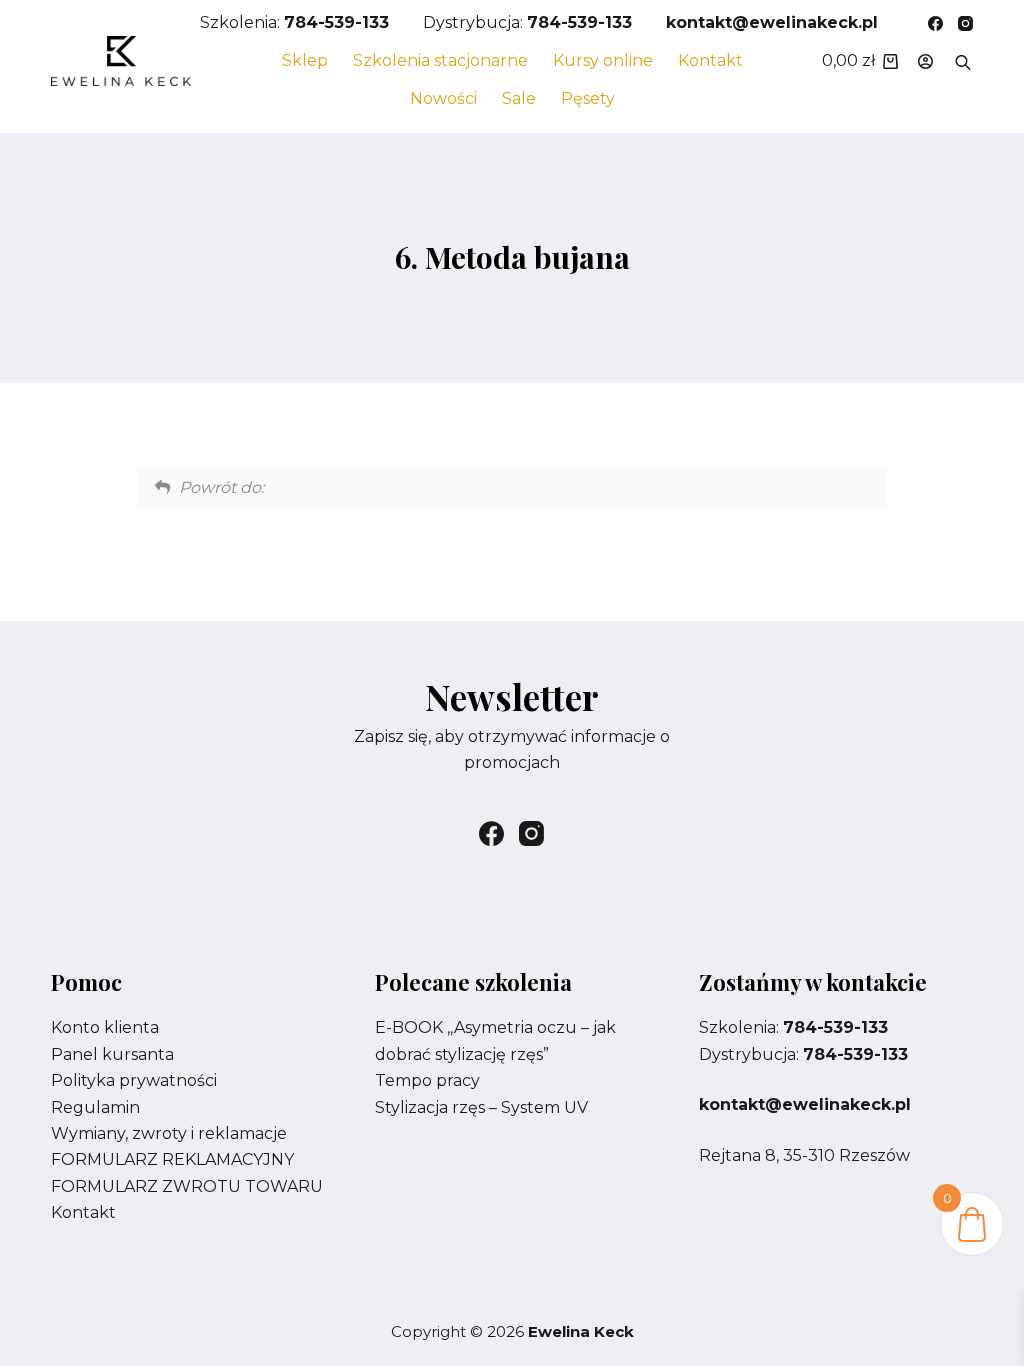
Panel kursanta (112, 1054)
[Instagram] (965, 23)
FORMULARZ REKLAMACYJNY (172, 1159)
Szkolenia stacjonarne (440, 60)
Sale (519, 98)
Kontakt (710, 60)
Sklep (305, 60)
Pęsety (588, 98)
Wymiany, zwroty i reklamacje (169, 1133)
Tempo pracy (427, 1080)
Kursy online (603, 60)
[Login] (925, 61)
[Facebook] (935, 23)
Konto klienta (105, 1027)
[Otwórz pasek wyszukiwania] (963, 61)
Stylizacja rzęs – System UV (481, 1107)
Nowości (443, 98)
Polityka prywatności (134, 1080)
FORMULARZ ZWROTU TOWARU (187, 1186)
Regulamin (95, 1107)
